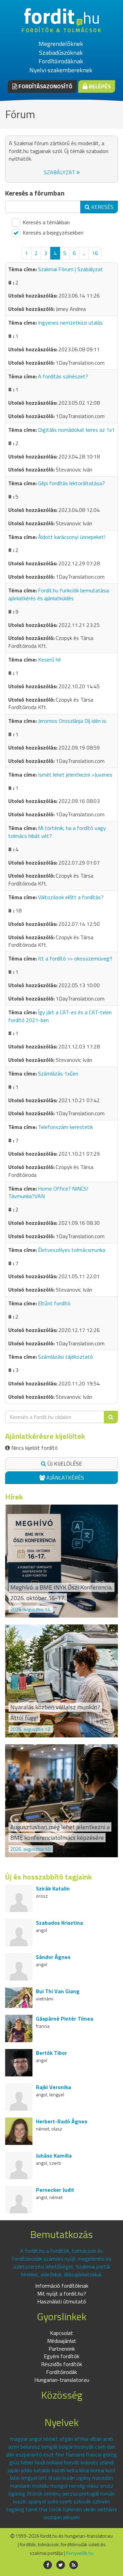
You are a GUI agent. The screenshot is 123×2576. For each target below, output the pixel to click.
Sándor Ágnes (53, 1957)
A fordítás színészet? (63, 376)
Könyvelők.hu (80, 2553)
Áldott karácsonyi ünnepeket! (72, 537)
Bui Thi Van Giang (58, 1991)
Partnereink (62, 2349)
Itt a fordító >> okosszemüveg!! (75, 958)
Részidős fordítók (61, 2364)
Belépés (99, 86)
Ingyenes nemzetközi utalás (70, 323)
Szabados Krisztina (59, 1923)
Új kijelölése (64, 1463)
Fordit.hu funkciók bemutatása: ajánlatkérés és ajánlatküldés (59, 594)
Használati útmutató (62, 2301)
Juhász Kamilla (54, 2156)
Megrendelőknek (61, 44)
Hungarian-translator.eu (62, 2380)
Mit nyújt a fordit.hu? (62, 2294)
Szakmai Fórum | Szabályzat (70, 269)
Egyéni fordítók (61, 2356)
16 (95, 253)
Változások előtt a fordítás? (71, 897)
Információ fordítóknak (62, 2286)
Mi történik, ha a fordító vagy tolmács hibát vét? (57, 832)
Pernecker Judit (55, 2190)
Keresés (102, 207)
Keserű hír (50, 659)
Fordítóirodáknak (61, 61)
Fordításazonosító (45, 86)
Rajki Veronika (53, 2087)
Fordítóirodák (61, 2372)
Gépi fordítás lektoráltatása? (71, 483)
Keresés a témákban (45, 222)
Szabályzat (60, 172)
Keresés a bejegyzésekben (52, 233)
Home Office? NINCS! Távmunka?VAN (48, 1192)
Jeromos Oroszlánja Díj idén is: (72, 721)
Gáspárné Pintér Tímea (65, 2019)
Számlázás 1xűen (58, 1073)
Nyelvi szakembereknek (61, 70)
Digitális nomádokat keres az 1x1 (76, 430)
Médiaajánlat (62, 2341)
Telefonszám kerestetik (65, 1127)
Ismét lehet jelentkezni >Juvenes (75, 775)
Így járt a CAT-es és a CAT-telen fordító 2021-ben (60, 1016)
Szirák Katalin (53, 1888)
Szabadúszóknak (61, 53)
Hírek (14, 1497)
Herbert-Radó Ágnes (61, 2121)
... (84, 253)
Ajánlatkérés (65, 1478)
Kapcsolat (61, 2333)
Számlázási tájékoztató (65, 1357)
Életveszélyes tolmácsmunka (72, 1250)
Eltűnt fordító (54, 1303)
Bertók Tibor (51, 2053)
